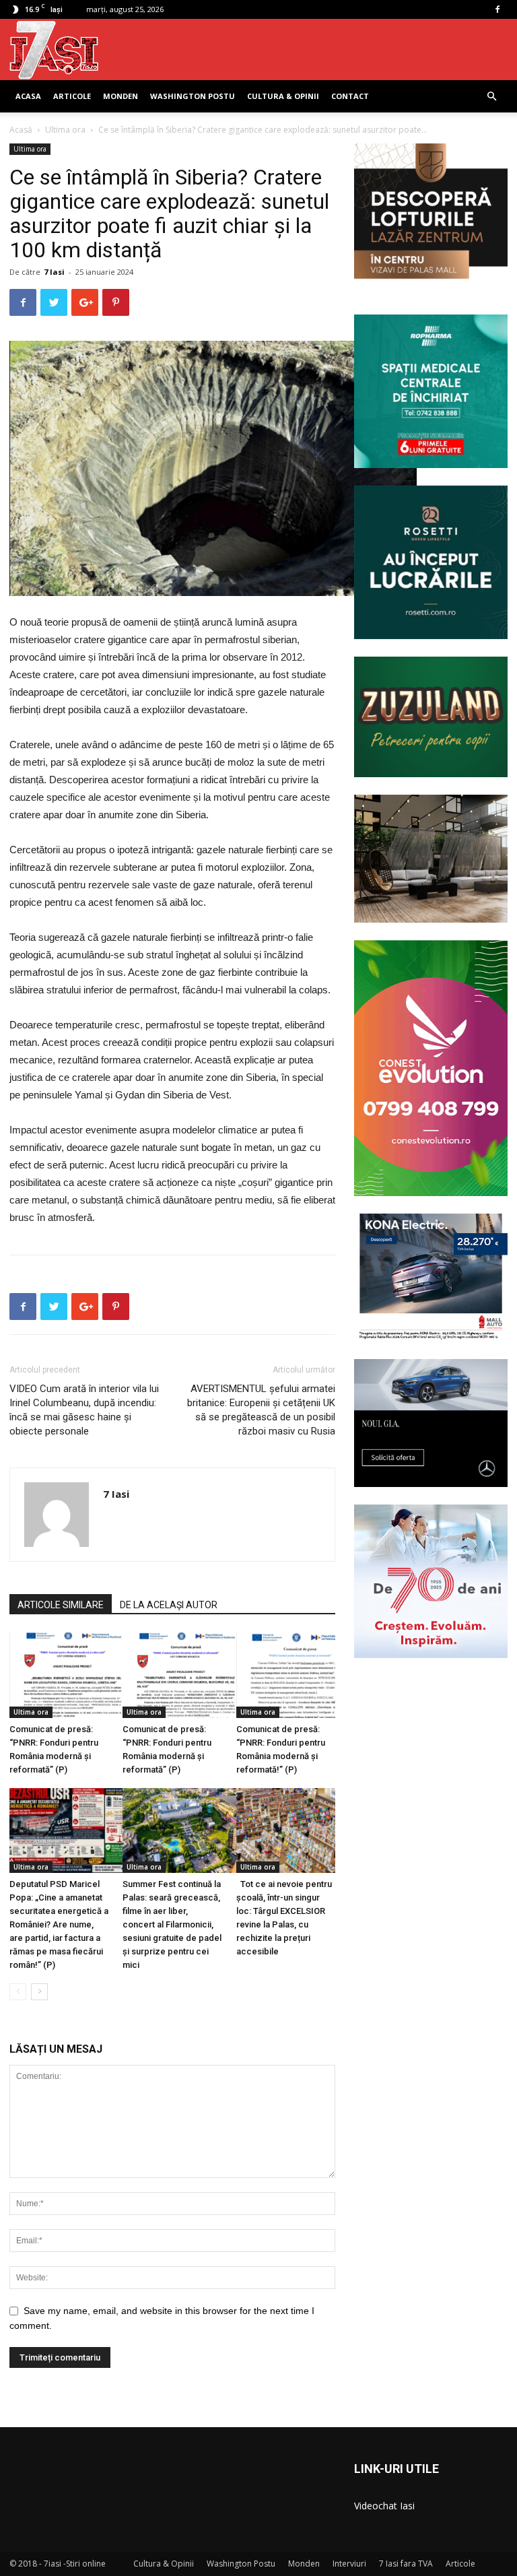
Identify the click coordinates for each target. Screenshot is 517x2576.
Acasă (21, 130)
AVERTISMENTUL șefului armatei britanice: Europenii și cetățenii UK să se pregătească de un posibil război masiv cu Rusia (261, 1410)
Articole (72, 96)
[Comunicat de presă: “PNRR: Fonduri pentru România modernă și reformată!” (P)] (286, 1675)
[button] (491, 97)
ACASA (28, 96)
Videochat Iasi (384, 2506)
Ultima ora (65, 130)
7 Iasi (54, 272)
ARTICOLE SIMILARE (61, 1605)
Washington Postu (193, 96)
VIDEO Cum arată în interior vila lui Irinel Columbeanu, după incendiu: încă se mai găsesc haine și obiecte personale (84, 1410)
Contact (350, 96)
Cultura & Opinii (283, 96)
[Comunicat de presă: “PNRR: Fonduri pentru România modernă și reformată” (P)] (59, 1675)
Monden (120, 96)
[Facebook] (497, 9)
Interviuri (349, 2564)
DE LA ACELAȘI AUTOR (169, 1605)
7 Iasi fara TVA (406, 2564)
